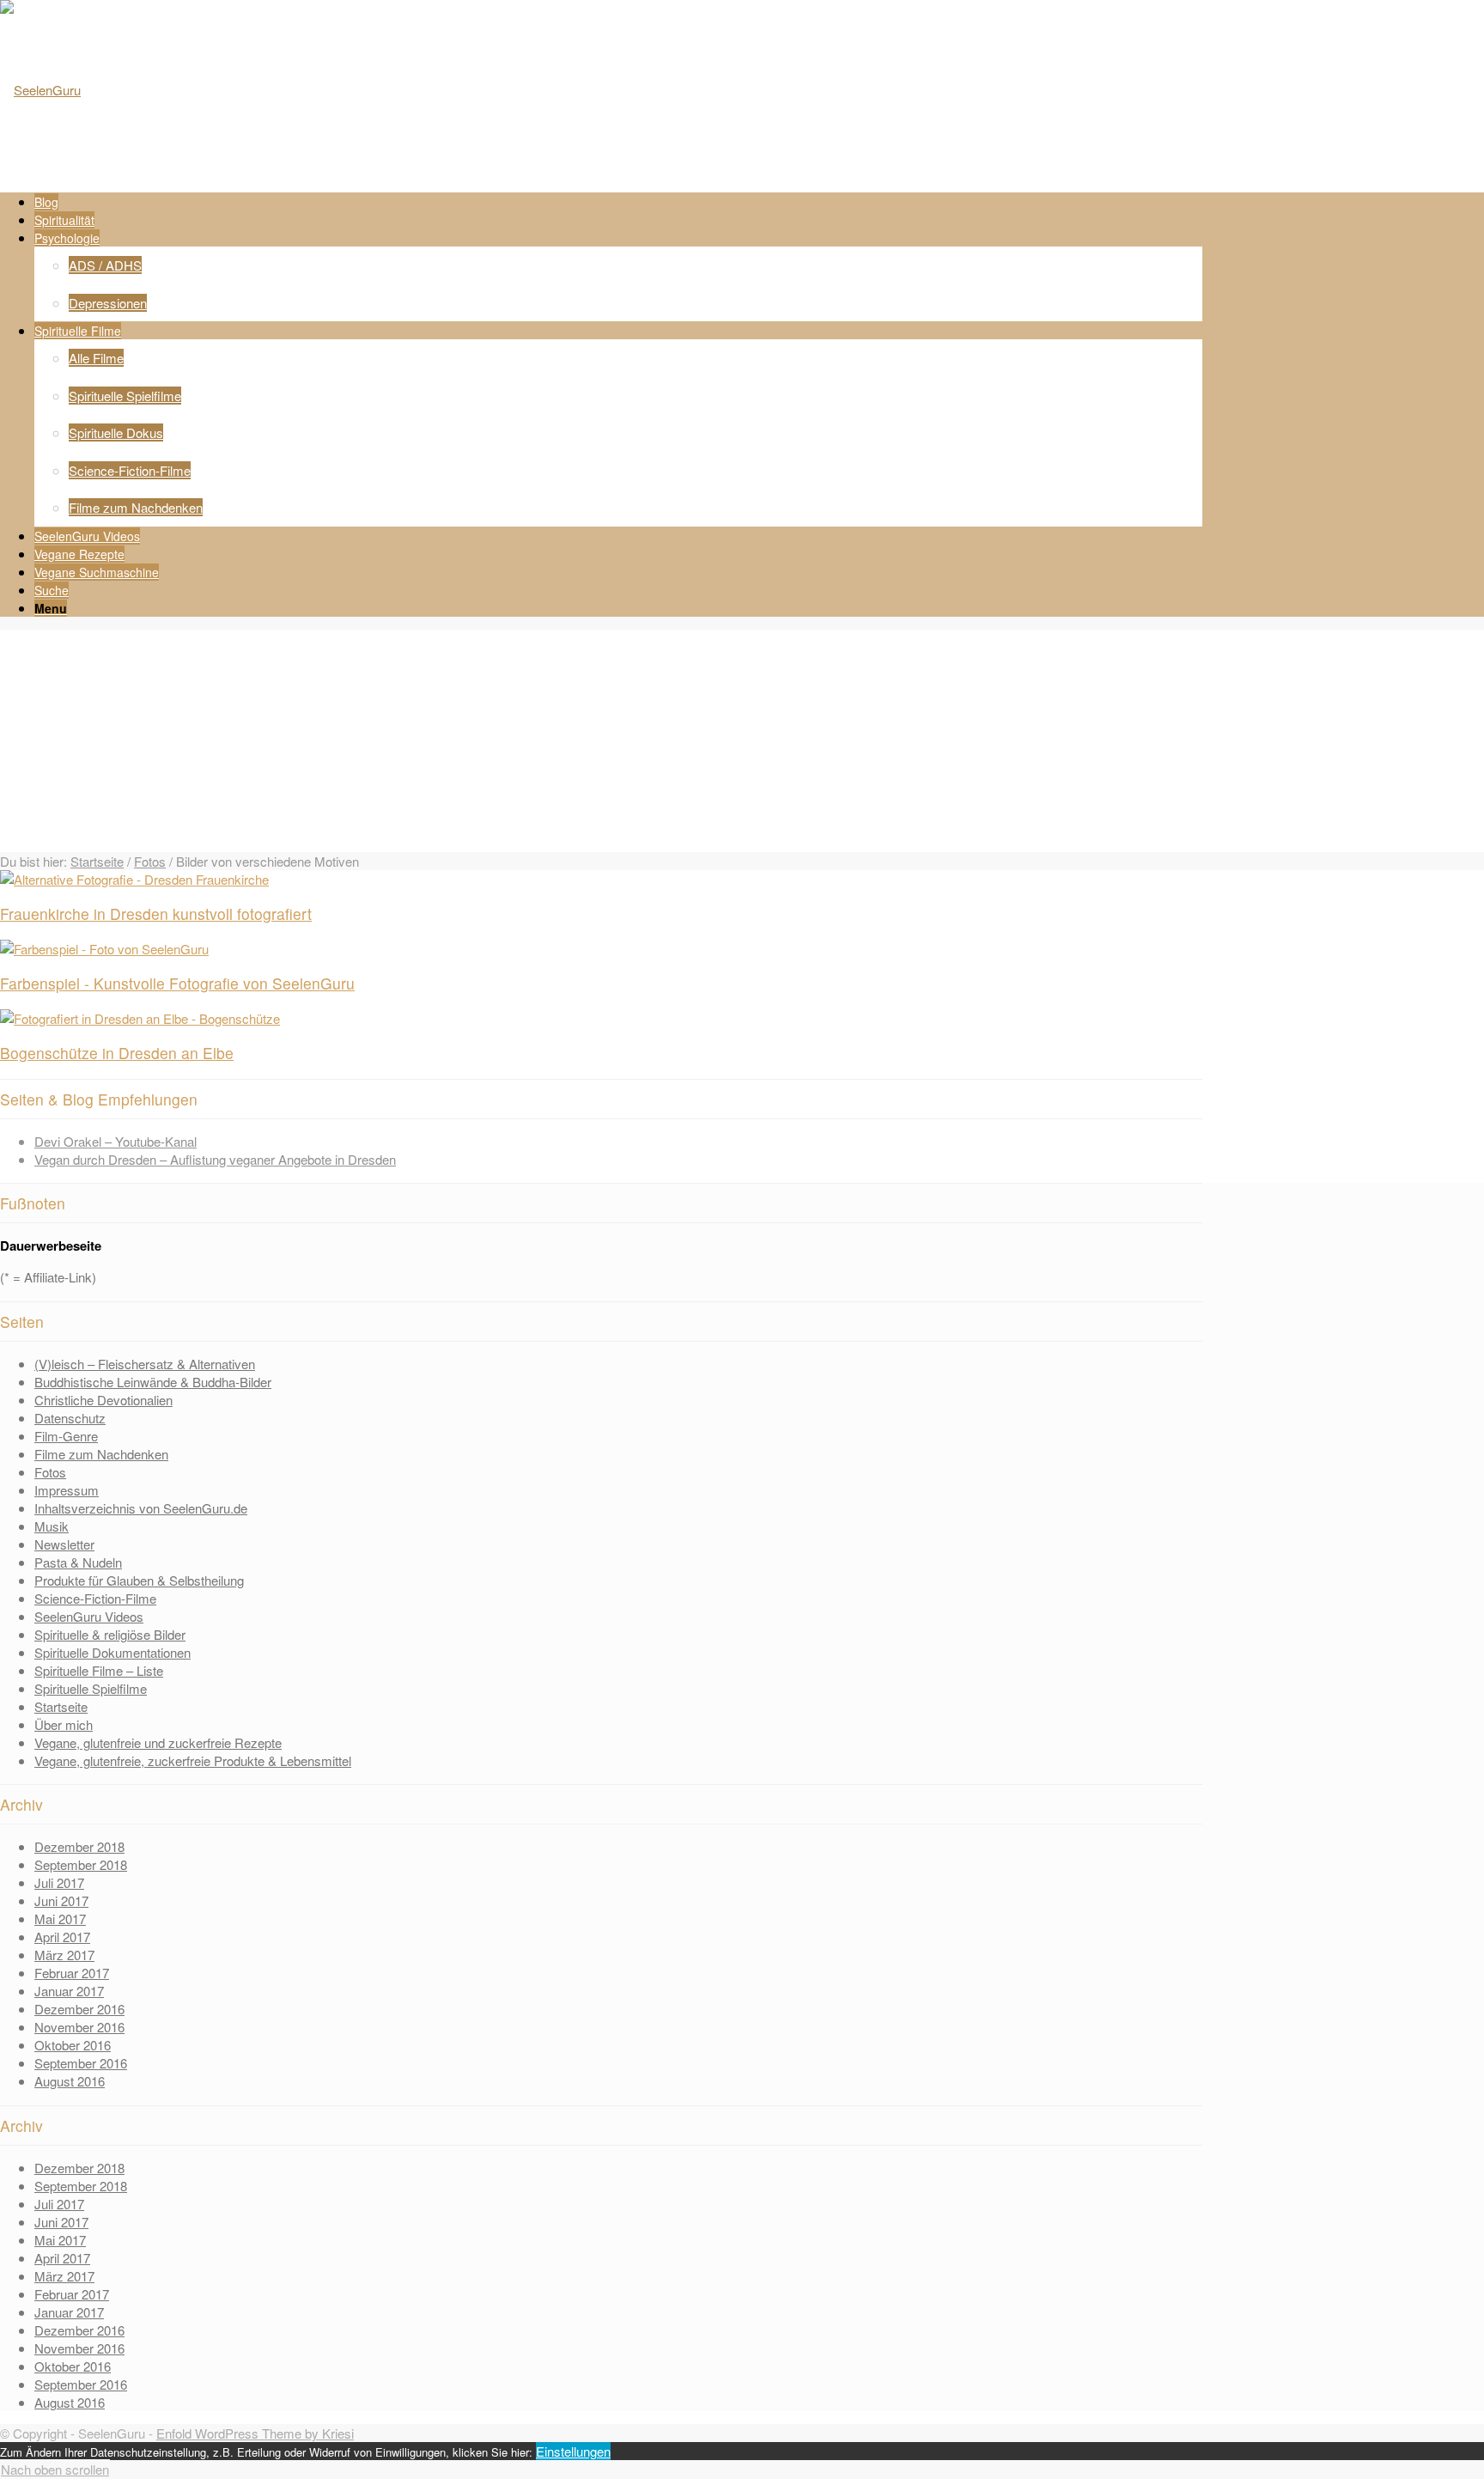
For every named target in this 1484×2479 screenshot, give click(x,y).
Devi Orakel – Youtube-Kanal (116, 1141)
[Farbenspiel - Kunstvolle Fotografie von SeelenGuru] (104, 949)
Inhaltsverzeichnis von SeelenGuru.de (141, 1508)
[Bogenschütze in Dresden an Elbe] (140, 1018)
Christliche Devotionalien (103, 1400)
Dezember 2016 (79, 2009)
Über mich (64, 1724)
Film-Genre (66, 1436)
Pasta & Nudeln (78, 1562)
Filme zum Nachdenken (101, 1454)
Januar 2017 (69, 1991)
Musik (52, 1526)
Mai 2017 (60, 1919)
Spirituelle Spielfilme (91, 1688)
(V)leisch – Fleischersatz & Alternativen (145, 1364)
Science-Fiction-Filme (95, 1598)
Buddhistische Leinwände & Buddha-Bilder (153, 1382)
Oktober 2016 (73, 2045)
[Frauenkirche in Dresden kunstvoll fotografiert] (134, 879)
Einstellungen (573, 2451)
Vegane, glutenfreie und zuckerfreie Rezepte (158, 1742)
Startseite (97, 861)
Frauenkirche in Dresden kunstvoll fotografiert (156, 914)
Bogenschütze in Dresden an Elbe (117, 1053)
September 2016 (81, 2063)
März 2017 (64, 1955)
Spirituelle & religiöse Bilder (110, 1634)
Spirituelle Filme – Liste (99, 1670)
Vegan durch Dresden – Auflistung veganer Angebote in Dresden (215, 1159)
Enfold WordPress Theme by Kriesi (255, 2433)
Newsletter (64, 1544)
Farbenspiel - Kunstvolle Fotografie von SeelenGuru (177, 983)
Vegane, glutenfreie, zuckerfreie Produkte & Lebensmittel (193, 1760)
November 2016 (79, 2027)
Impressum (67, 1490)
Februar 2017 (72, 1973)
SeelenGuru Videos (89, 1616)
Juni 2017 (61, 1900)
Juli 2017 (59, 1882)
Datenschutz (70, 1418)
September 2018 (81, 1864)
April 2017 (62, 1937)
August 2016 (70, 2081)
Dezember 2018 (79, 1846)
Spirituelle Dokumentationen (113, 1652)
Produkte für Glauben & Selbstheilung (139, 1580)
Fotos (150, 861)
